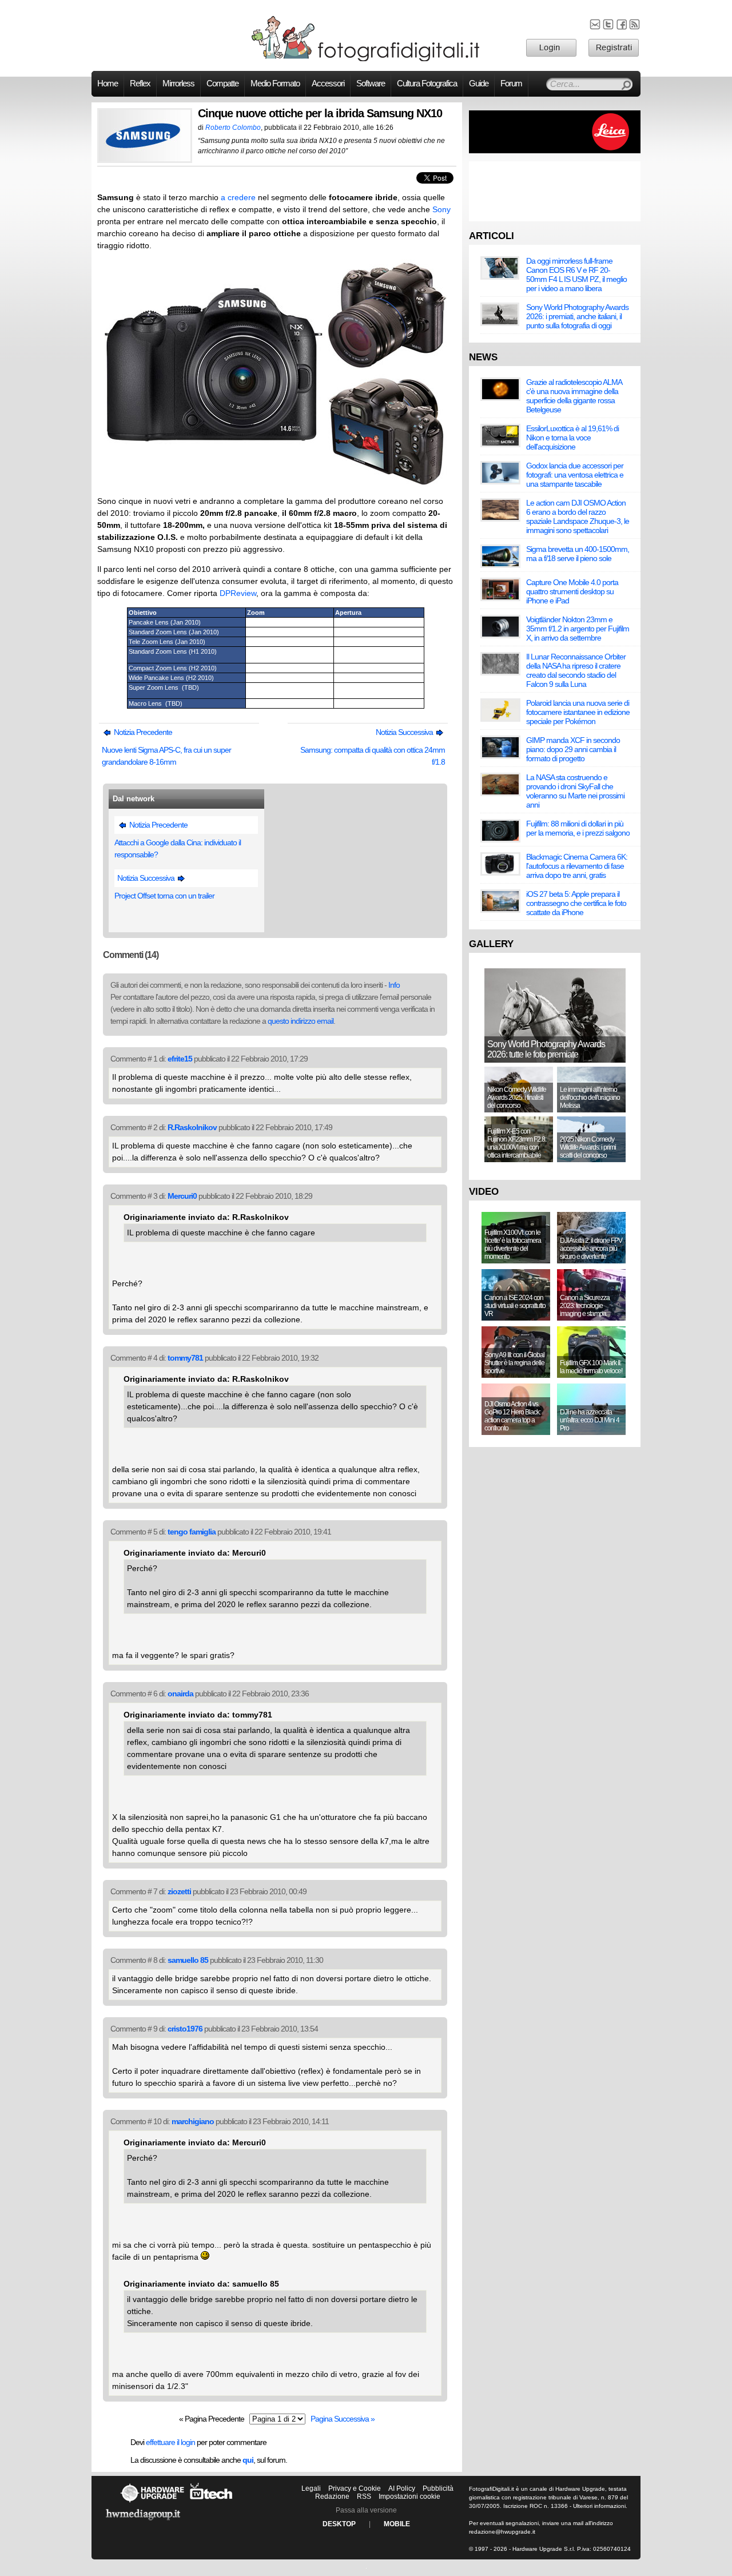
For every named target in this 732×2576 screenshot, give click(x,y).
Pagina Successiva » (343, 2419)
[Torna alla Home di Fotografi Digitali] (366, 59)
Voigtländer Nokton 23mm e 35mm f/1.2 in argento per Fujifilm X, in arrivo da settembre (578, 629)
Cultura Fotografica (427, 84)
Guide (479, 84)
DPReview (238, 593)
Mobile (397, 2524)
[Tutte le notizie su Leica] (555, 151)
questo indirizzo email (301, 1021)
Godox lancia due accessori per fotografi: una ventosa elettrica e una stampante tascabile (575, 475)
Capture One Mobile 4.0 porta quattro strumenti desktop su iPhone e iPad (572, 591)
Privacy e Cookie (355, 2488)
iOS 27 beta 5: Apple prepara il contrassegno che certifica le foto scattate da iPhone (576, 903)
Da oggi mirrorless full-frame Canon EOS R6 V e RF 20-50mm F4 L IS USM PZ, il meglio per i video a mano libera (576, 275)
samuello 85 (188, 1960)
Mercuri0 (182, 1196)
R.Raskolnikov (192, 1127)
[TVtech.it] (211, 2502)
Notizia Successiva (405, 732)
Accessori (328, 84)
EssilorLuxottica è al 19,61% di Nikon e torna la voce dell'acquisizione (572, 438)
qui (248, 2460)
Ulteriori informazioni (599, 2506)
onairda (180, 1694)
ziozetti (179, 1891)
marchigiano (193, 2121)
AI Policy (402, 2488)
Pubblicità (438, 2488)
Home (108, 84)
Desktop (339, 2524)
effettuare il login (170, 2442)
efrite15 (180, 1059)
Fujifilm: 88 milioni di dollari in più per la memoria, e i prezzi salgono (578, 828)
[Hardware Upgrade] (152, 2502)
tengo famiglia (192, 1532)
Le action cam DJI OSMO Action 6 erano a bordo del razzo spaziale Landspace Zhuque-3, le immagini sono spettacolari (578, 516)
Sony (441, 209)
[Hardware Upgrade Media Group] (143, 2522)
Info (394, 985)
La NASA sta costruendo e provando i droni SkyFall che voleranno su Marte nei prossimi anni (575, 791)
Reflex (140, 84)
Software (371, 84)
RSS (364, 2497)
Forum (511, 84)
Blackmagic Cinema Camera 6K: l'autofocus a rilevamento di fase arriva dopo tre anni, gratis (577, 866)
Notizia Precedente (142, 732)
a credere (238, 197)
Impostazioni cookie (409, 2497)
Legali (311, 2488)
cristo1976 (185, 2029)
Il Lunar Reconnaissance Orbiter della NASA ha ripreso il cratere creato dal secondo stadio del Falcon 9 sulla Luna (576, 670)
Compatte (222, 84)
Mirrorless (178, 84)
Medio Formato (275, 84)
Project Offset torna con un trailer (164, 896)
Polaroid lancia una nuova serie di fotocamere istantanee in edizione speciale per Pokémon (578, 712)
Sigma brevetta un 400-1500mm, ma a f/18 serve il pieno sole (578, 554)
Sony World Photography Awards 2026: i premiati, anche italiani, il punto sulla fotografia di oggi (577, 316)
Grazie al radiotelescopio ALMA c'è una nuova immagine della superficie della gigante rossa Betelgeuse (574, 396)
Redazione (332, 2497)
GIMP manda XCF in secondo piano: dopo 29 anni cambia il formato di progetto (573, 749)
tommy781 (185, 1358)
